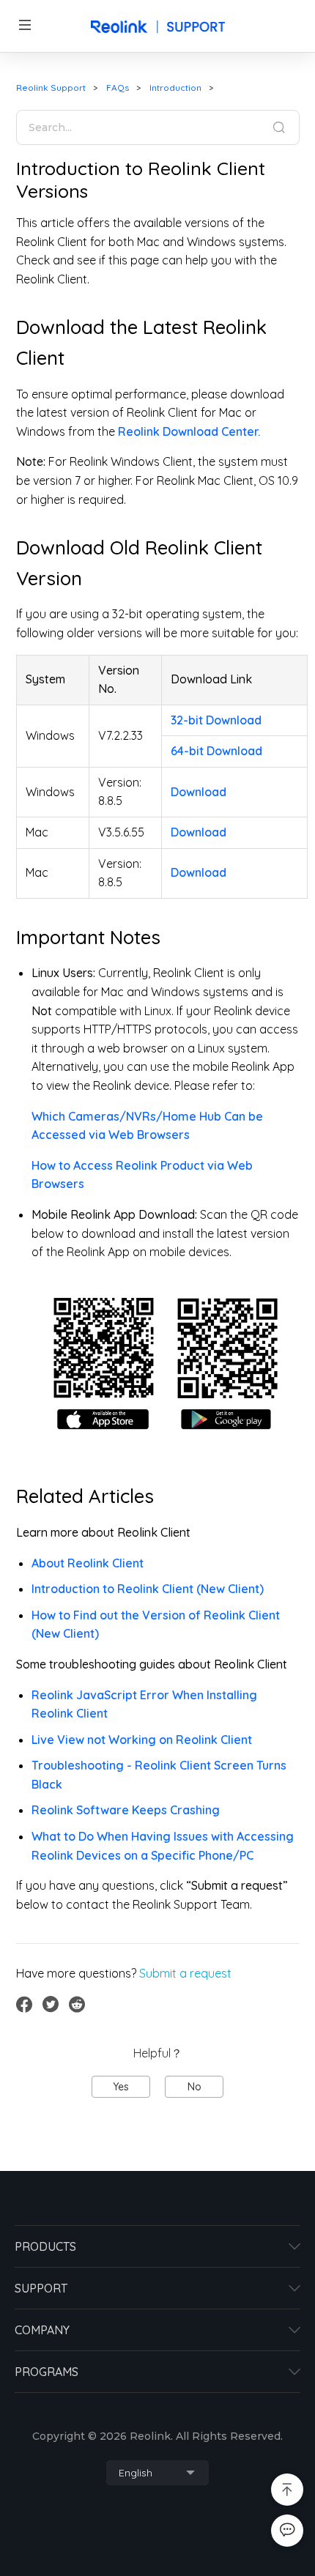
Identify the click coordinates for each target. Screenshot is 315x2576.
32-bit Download (216, 720)
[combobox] (157, 2473)
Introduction (175, 88)
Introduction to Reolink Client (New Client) (148, 1589)
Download (199, 792)
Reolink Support (51, 88)
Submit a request (185, 1973)
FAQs (118, 88)
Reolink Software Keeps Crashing (126, 1810)
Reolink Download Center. (189, 431)
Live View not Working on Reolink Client (142, 1740)
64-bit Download (216, 751)
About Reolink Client (88, 1563)
